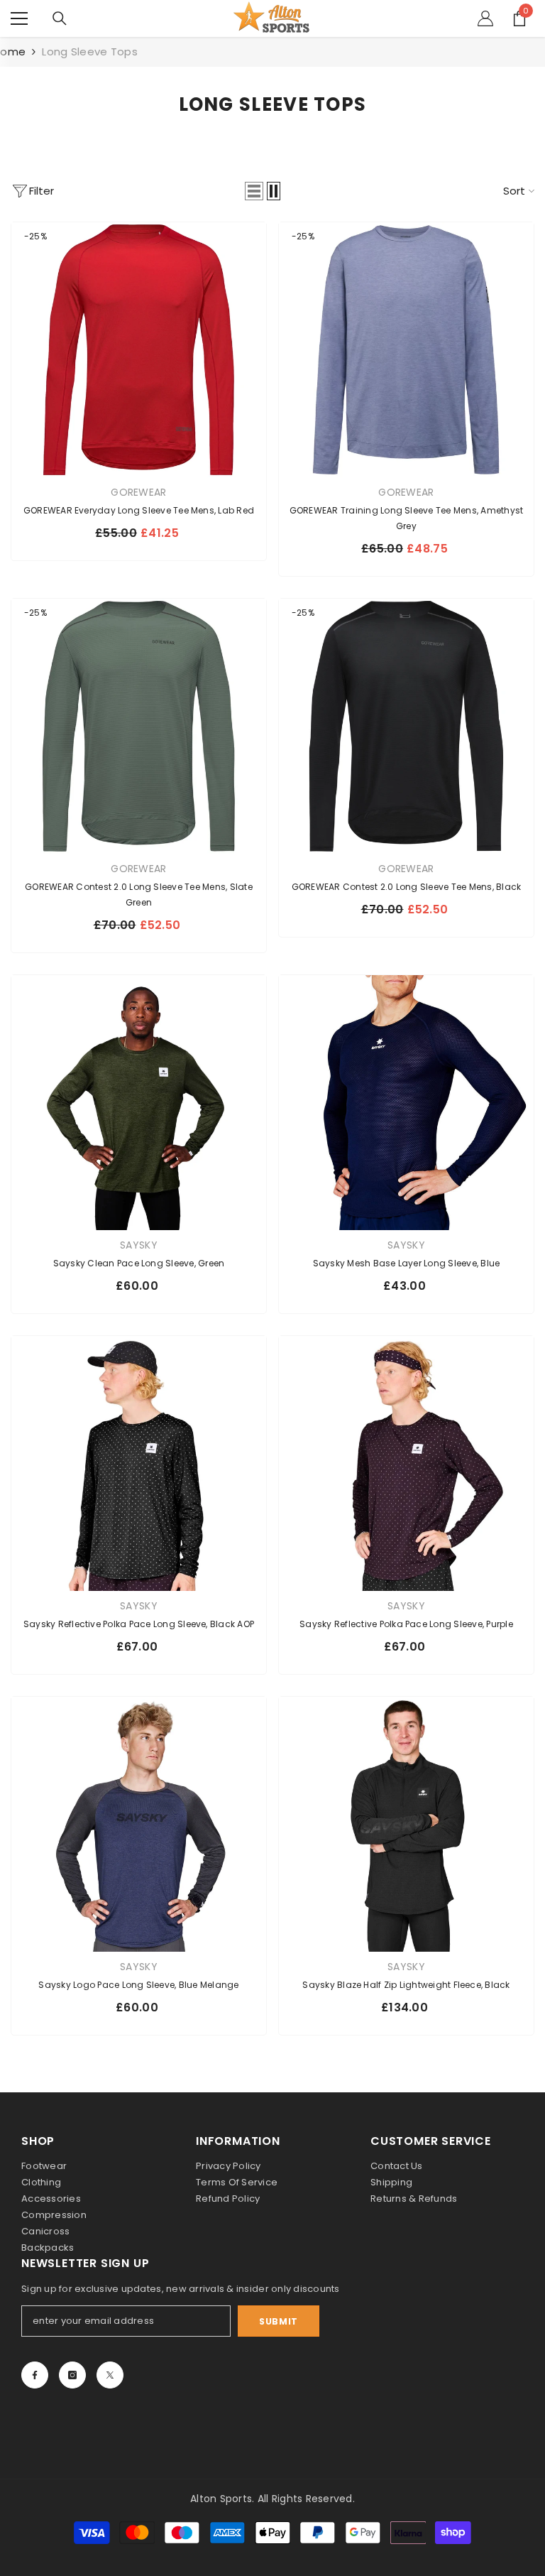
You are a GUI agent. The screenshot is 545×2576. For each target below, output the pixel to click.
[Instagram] (72, 2375)
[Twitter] (110, 2375)
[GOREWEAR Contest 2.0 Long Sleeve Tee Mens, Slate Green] (139, 726)
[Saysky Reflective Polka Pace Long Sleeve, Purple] (406, 1463)
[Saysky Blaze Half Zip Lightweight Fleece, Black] (406, 1824)
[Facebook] (35, 2375)
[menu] (19, 18)
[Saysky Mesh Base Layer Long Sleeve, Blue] (406, 1103)
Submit (279, 2321)
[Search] (60, 18)
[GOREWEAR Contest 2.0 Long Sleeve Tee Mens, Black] (406, 726)
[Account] (485, 18)
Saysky (139, 1245)
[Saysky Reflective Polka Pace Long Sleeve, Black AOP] (139, 1463)
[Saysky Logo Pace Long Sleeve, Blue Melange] (139, 1824)
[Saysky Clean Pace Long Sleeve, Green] (139, 1103)
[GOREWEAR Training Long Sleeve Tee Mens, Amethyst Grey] (406, 350)
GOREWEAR (138, 492)
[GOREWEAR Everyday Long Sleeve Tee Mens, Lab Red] (139, 350)
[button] (254, 191)
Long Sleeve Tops (90, 51)
